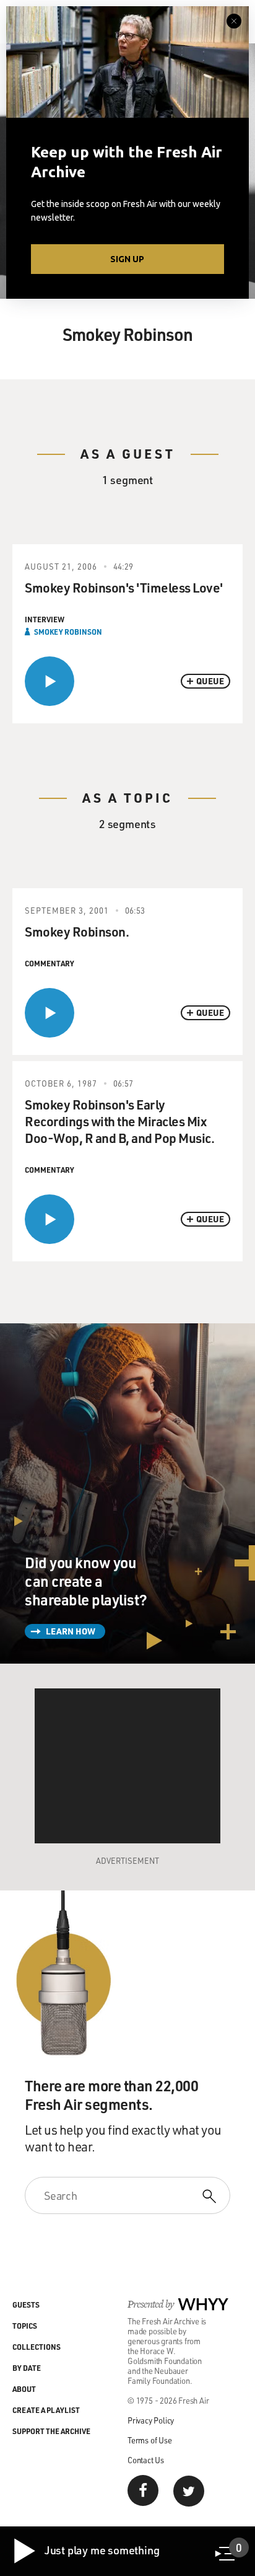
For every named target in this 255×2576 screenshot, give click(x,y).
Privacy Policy (151, 2420)
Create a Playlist (46, 2410)
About (24, 2389)
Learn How (71, 1631)
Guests (26, 2305)
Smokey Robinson (68, 632)
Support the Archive (51, 2431)
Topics (25, 2326)
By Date (27, 2368)
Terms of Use (150, 2440)
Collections (37, 2347)
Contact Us (146, 2460)
